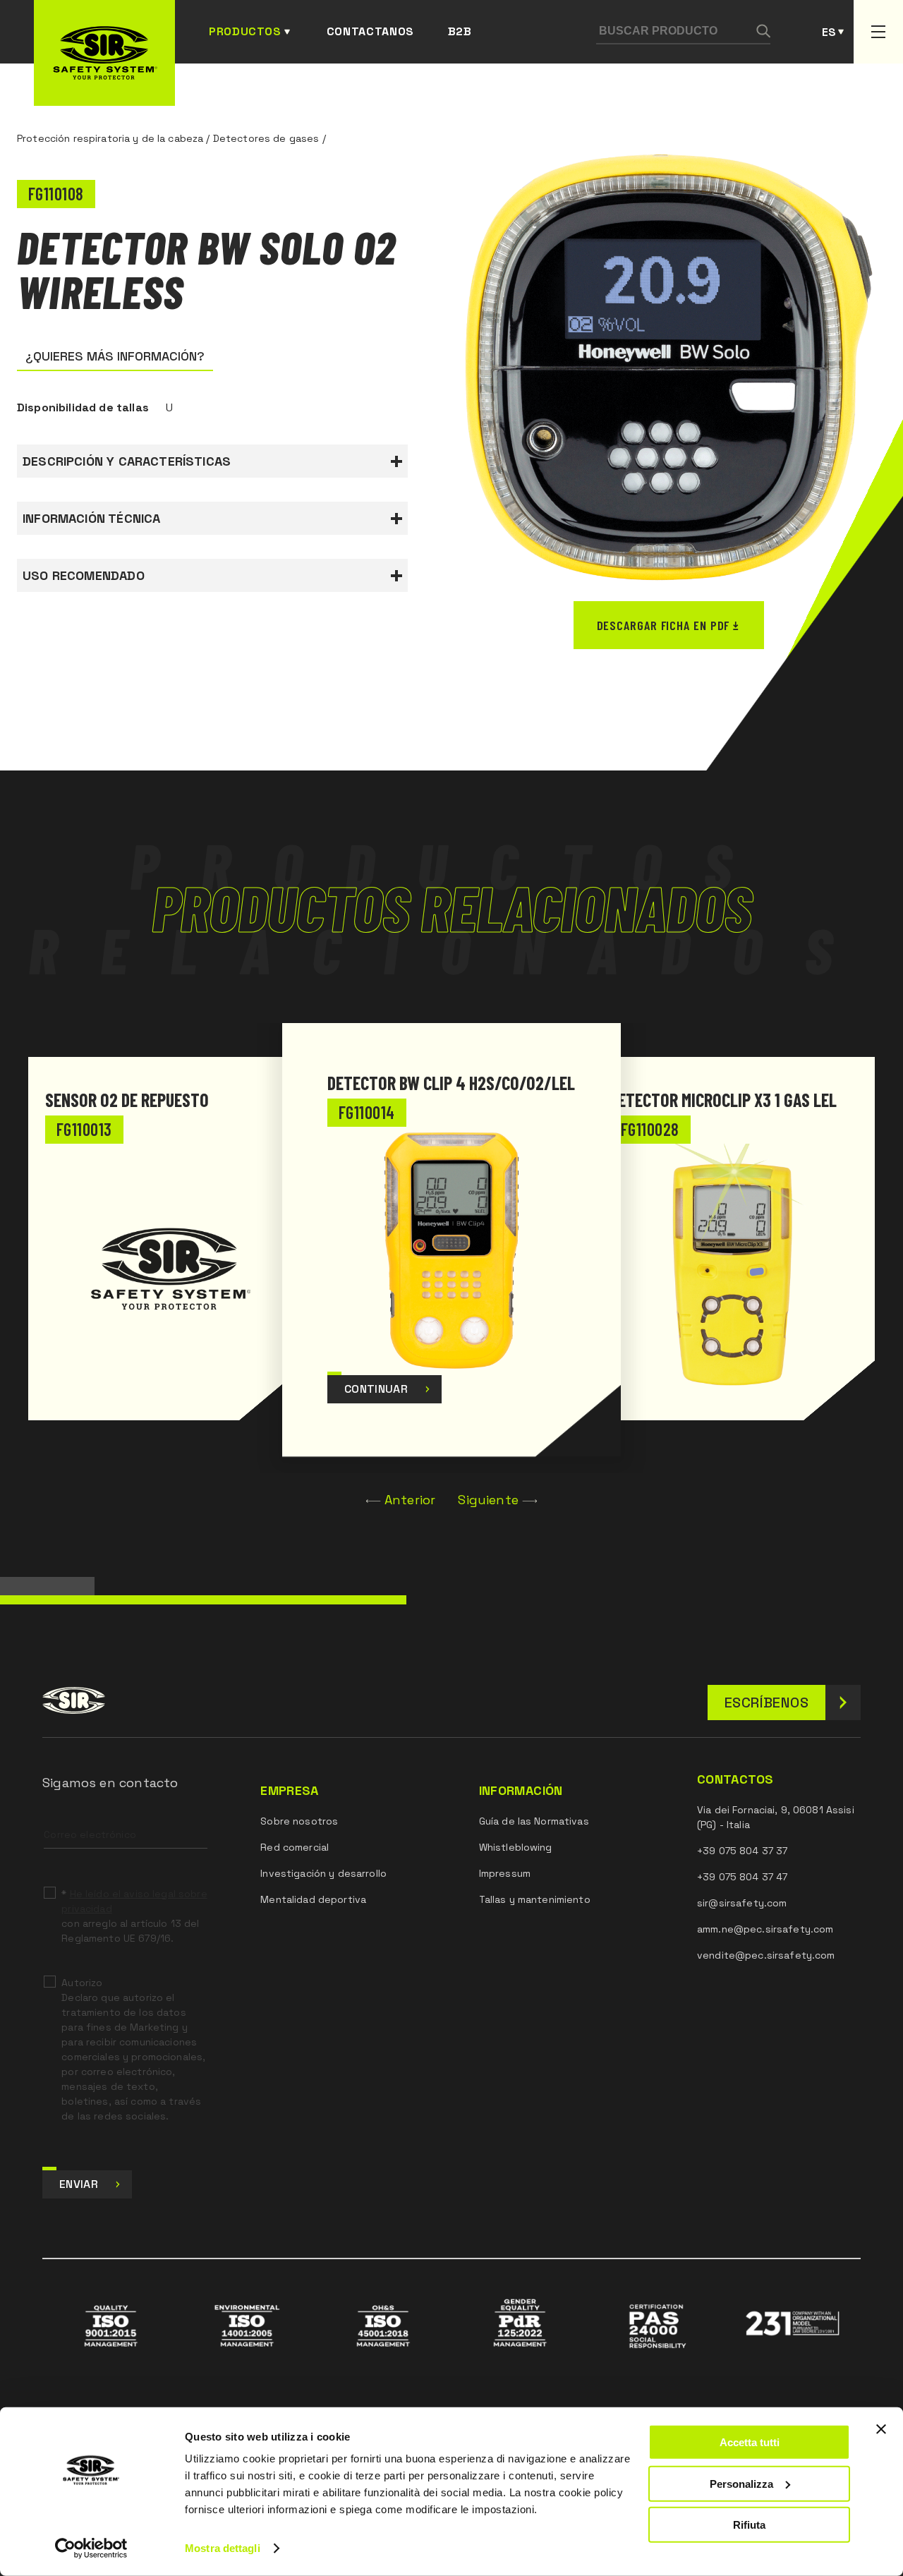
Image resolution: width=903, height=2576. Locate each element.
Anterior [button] (410, 1500)
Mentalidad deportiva (313, 1899)
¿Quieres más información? (115, 356)
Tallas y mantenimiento (535, 1899)
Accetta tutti (750, 2442)
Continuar (376, 1389)
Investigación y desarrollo (323, 1873)
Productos (245, 31)
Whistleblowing (516, 1847)
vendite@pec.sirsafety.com (766, 1955)
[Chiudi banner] (881, 2429)
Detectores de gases (266, 138)
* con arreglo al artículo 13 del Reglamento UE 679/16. (134, 1916)
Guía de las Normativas (534, 1821)
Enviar (79, 2184)
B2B (460, 31)
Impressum (505, 1873)
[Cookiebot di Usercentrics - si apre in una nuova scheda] (91, 2548)
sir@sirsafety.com (742, 1903)
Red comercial (295, 1847)
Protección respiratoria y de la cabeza (110, 138)
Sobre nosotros (299, 1821)
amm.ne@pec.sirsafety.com (765, 1929)
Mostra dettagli (223, 2548)
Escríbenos (766, 1703)
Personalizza (741, 2483)
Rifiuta (749, 2525)
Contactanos (370, 31)
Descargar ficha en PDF (663, 625)
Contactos (735, 1779)
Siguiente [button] (488, 1500)
